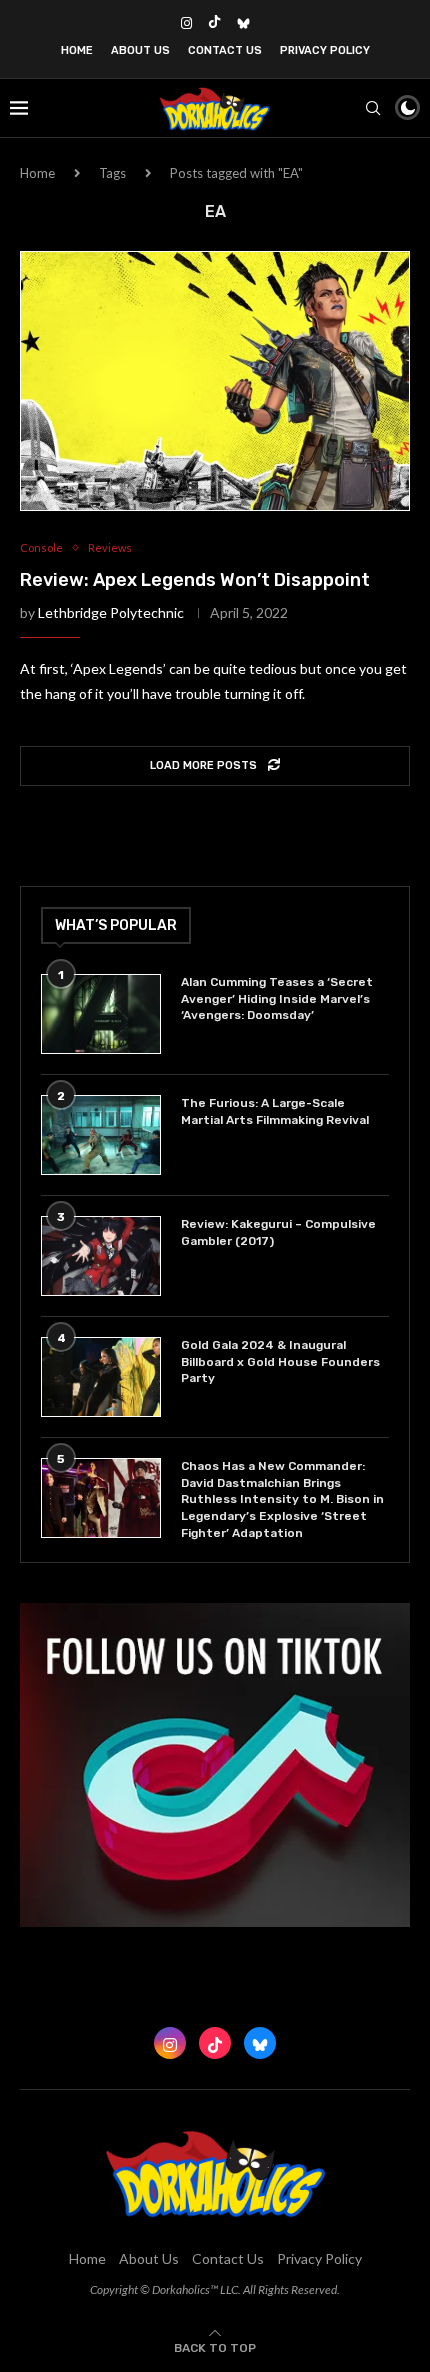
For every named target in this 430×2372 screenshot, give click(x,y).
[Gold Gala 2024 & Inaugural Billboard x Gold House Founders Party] (101, 1377)
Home (77, 50)
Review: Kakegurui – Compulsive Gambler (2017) (278, 1232)
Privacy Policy (325, 50)
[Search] (373, 108)
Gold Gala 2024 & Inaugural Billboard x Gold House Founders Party (280, 1362)
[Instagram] (186, 23)
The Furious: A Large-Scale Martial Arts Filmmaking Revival (278, 1111)
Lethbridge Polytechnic (111, 612)
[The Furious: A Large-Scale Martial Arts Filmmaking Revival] (101, 1135)
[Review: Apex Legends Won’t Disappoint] (215, 381)
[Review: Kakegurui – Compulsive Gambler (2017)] (101, 1256)
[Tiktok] (214, 23)
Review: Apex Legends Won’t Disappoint (195, 580)
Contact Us (225, 50)
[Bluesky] (243, 23)
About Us (140, 50)
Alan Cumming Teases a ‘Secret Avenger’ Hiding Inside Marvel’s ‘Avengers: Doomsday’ (277, 999)
